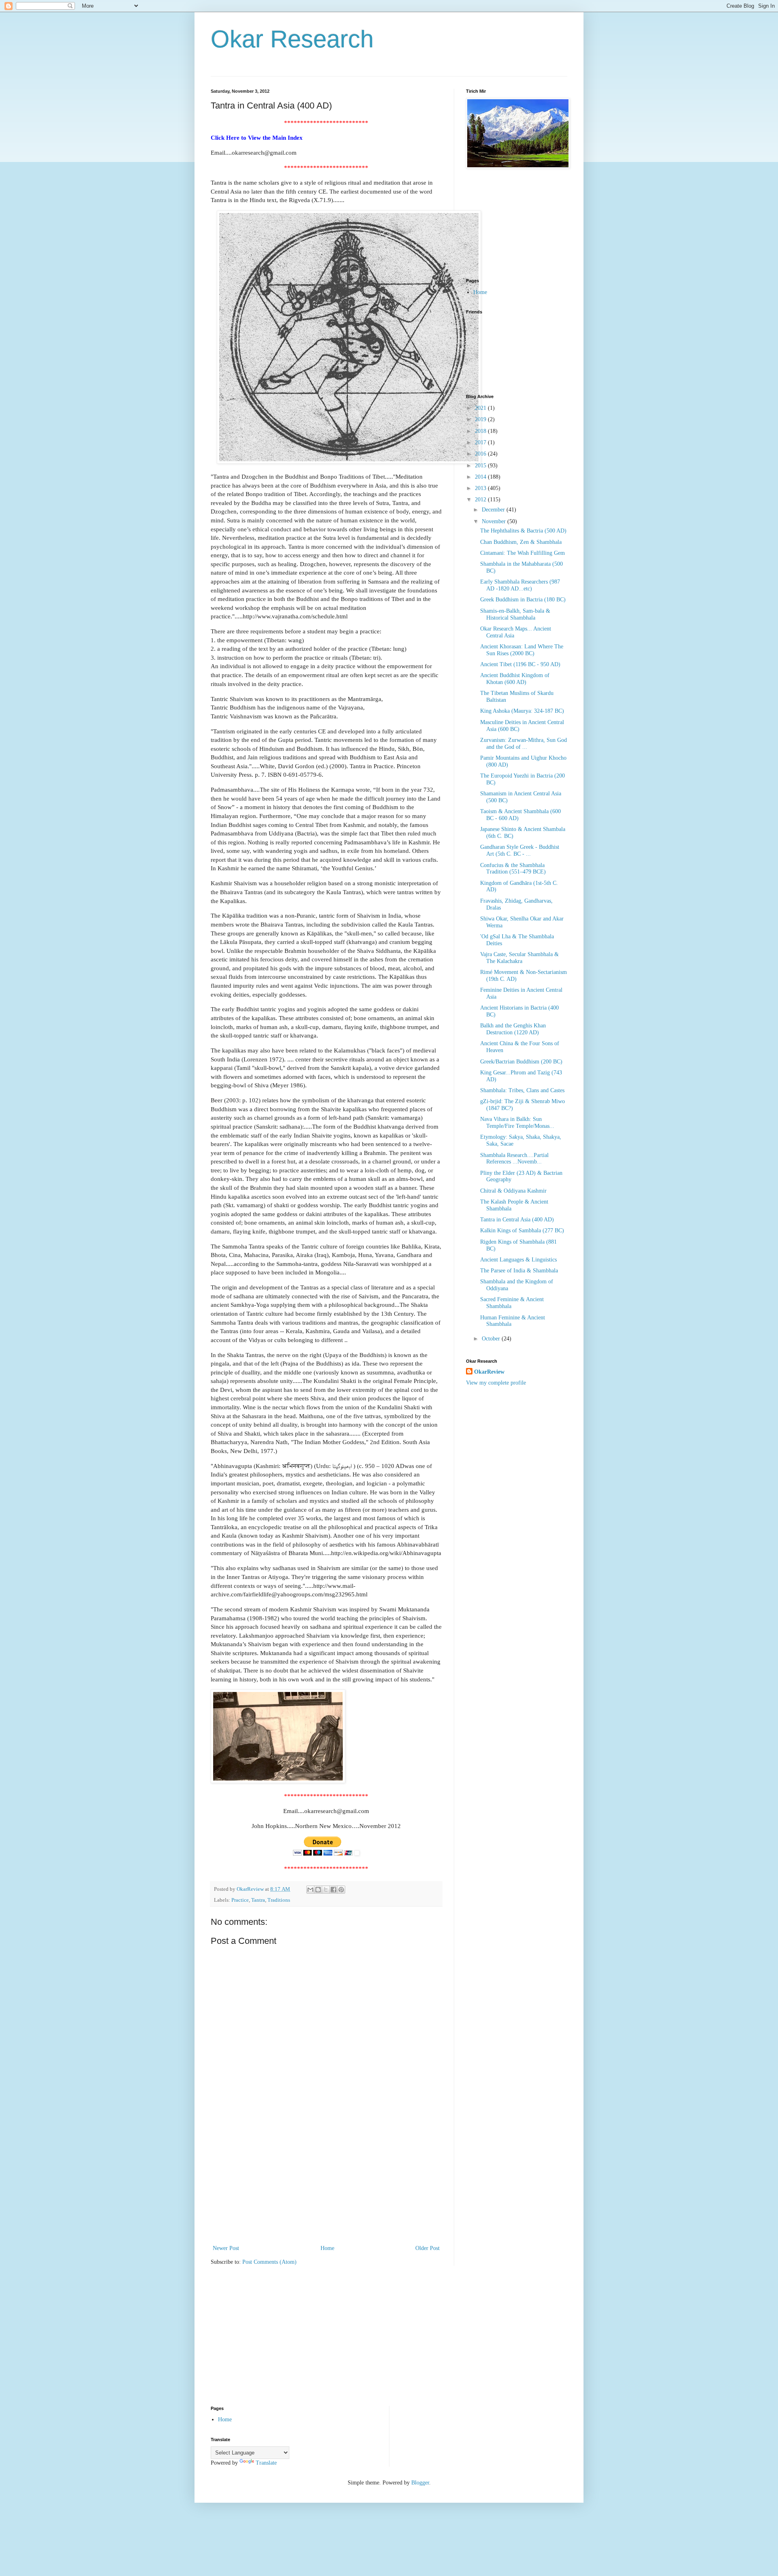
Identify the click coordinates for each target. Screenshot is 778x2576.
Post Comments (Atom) (269, 2262)
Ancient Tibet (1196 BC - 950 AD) (520, 664)
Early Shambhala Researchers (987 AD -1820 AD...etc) (520, 585)
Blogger (420, 2483)
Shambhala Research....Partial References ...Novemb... (514, 1159)
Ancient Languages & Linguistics (518, 1260)
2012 (481, 500)
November (495, 521)
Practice (240, 1900)
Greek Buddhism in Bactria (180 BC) (523, 600)
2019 (481, 419)
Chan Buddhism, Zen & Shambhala (521, 542)
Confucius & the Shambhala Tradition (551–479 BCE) (513, 869)
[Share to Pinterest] (341, 1890)
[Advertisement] (326, 2182)
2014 (481, 477)
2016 (481, 454)
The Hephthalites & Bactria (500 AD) (523, 531)
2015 (481, 466)
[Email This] (310, 1890)
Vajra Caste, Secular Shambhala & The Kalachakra (519, 958)
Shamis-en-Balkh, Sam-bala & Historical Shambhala (515, 614)
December (494, 510)
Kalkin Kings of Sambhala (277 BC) (522, 1230)
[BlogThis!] (318, 1890)
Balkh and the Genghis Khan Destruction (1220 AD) (513, 1029)
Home (327, 2248)
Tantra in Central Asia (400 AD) (517, 1220)
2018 (481, 431)
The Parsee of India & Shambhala (519, 1271)
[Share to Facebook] (333, 1890)
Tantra (258, 1900)
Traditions (279, 1900)
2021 (481, 408)
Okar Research (292, 39)
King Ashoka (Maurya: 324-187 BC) (522, 711)
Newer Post (226, 2248)
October (492, 1339)
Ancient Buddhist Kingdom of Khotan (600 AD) (515, 679)
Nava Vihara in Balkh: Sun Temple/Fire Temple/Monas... (517, 1123)
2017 (481, 442)
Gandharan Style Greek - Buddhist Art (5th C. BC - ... (520, 850)
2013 (481, 488)
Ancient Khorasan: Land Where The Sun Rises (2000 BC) (522, 650)
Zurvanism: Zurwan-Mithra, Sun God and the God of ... (524, 744)
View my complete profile (496, 1383)
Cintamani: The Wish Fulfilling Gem (523, 553)
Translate (266, 2463)
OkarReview (489, 1372)
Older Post (427, 2248)
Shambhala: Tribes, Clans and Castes (522, 1090)
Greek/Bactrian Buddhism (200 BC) (521, 1062)
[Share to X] (326, 1890)
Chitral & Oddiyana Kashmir (513, 1191)
